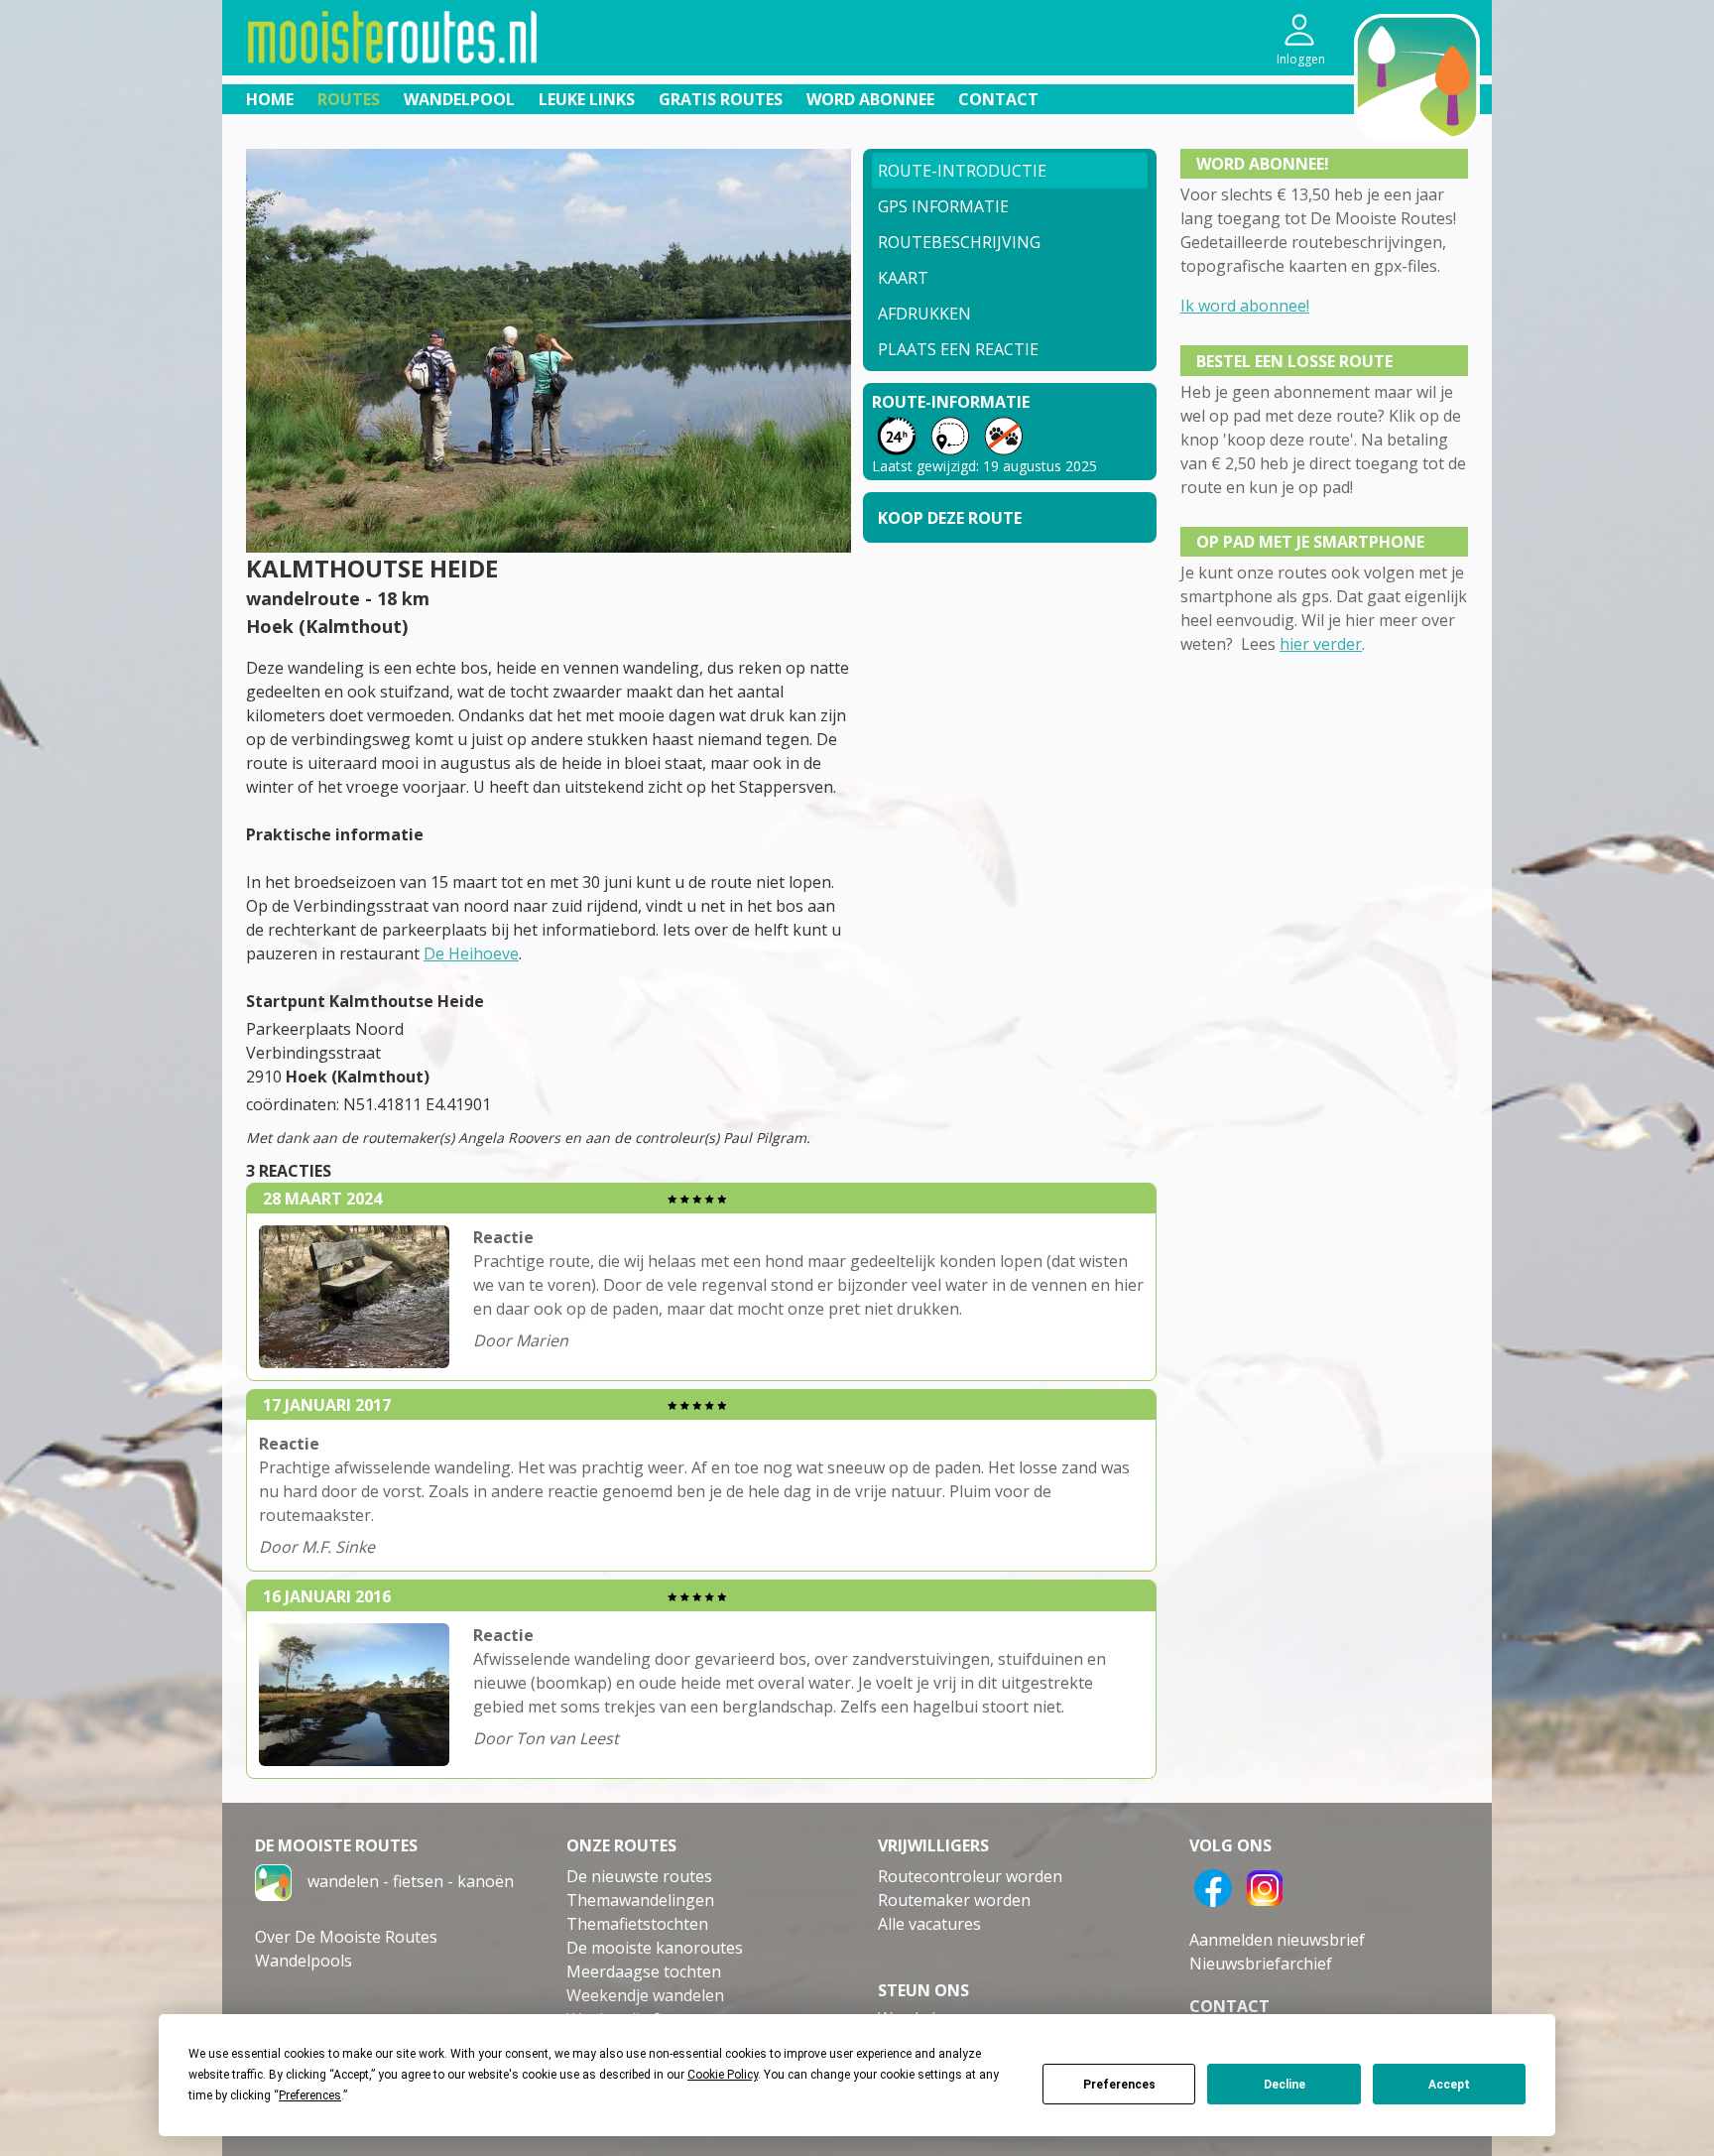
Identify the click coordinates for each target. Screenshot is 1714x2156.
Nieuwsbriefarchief (1261, 1964)
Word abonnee (870, 99)
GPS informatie (943, 206)
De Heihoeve (471, 953)
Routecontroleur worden (970, 1876)
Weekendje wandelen (645, 1995)
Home (270, 99)
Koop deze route (950, 518)
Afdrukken (924, 314)
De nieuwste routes (639, 1876)
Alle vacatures (929, 1924)
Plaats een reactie (958, 349)
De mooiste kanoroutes (655, 1948)
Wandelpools (304, 1961)
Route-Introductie (962, 171)
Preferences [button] (310, 2095)
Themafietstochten (637, 1924)
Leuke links (587, 99)
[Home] (273, 1881)
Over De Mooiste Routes (346, 1937)
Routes (349, 99)
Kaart (903, 278)
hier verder (1321, 644)
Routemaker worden (954, 1900)
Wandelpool (459, 99)
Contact (998, 99)
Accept (1449, 2085)
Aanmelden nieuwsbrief (1277, 1940)
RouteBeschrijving (959, 242)
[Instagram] (1265, 1886)
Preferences (1119, 2085)
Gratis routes (721, 99)
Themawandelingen (640, 1900)
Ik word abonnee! (1245, 306)
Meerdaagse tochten (644, 1971)
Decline (1285, 2085)
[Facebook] (1213, 1886)
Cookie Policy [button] (723, 2075)
